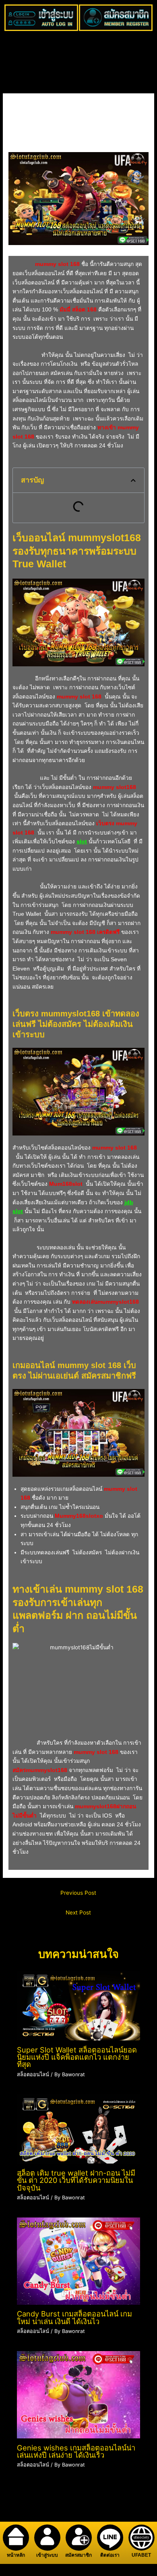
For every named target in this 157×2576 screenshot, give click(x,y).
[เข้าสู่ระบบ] (47, 2538)
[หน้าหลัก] (16, 2538)
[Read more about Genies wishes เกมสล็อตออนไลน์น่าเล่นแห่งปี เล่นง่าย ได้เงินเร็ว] (79, 2394)
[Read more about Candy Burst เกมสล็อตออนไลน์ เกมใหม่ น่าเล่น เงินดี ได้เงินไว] (79, 2261)
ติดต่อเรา (110, 2555)
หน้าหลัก (16, 2555)
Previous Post (78, 1893)
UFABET (141, 2555)
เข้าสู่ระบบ (47, 2555)
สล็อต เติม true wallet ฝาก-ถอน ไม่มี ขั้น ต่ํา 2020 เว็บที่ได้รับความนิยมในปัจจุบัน (76, 2180)
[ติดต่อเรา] (110, 2538)
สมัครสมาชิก (78, 2555)
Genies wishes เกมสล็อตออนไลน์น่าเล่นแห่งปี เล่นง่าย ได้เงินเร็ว (76, 2451)
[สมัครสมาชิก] (79, 2538)
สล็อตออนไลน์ (29, 144)
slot (82, 842)
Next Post (78, 1912)
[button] (133, 480)
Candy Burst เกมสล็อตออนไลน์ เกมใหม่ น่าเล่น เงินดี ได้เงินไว (74, 2317)
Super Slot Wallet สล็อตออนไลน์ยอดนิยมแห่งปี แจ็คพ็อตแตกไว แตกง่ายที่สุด (77, 2057)
